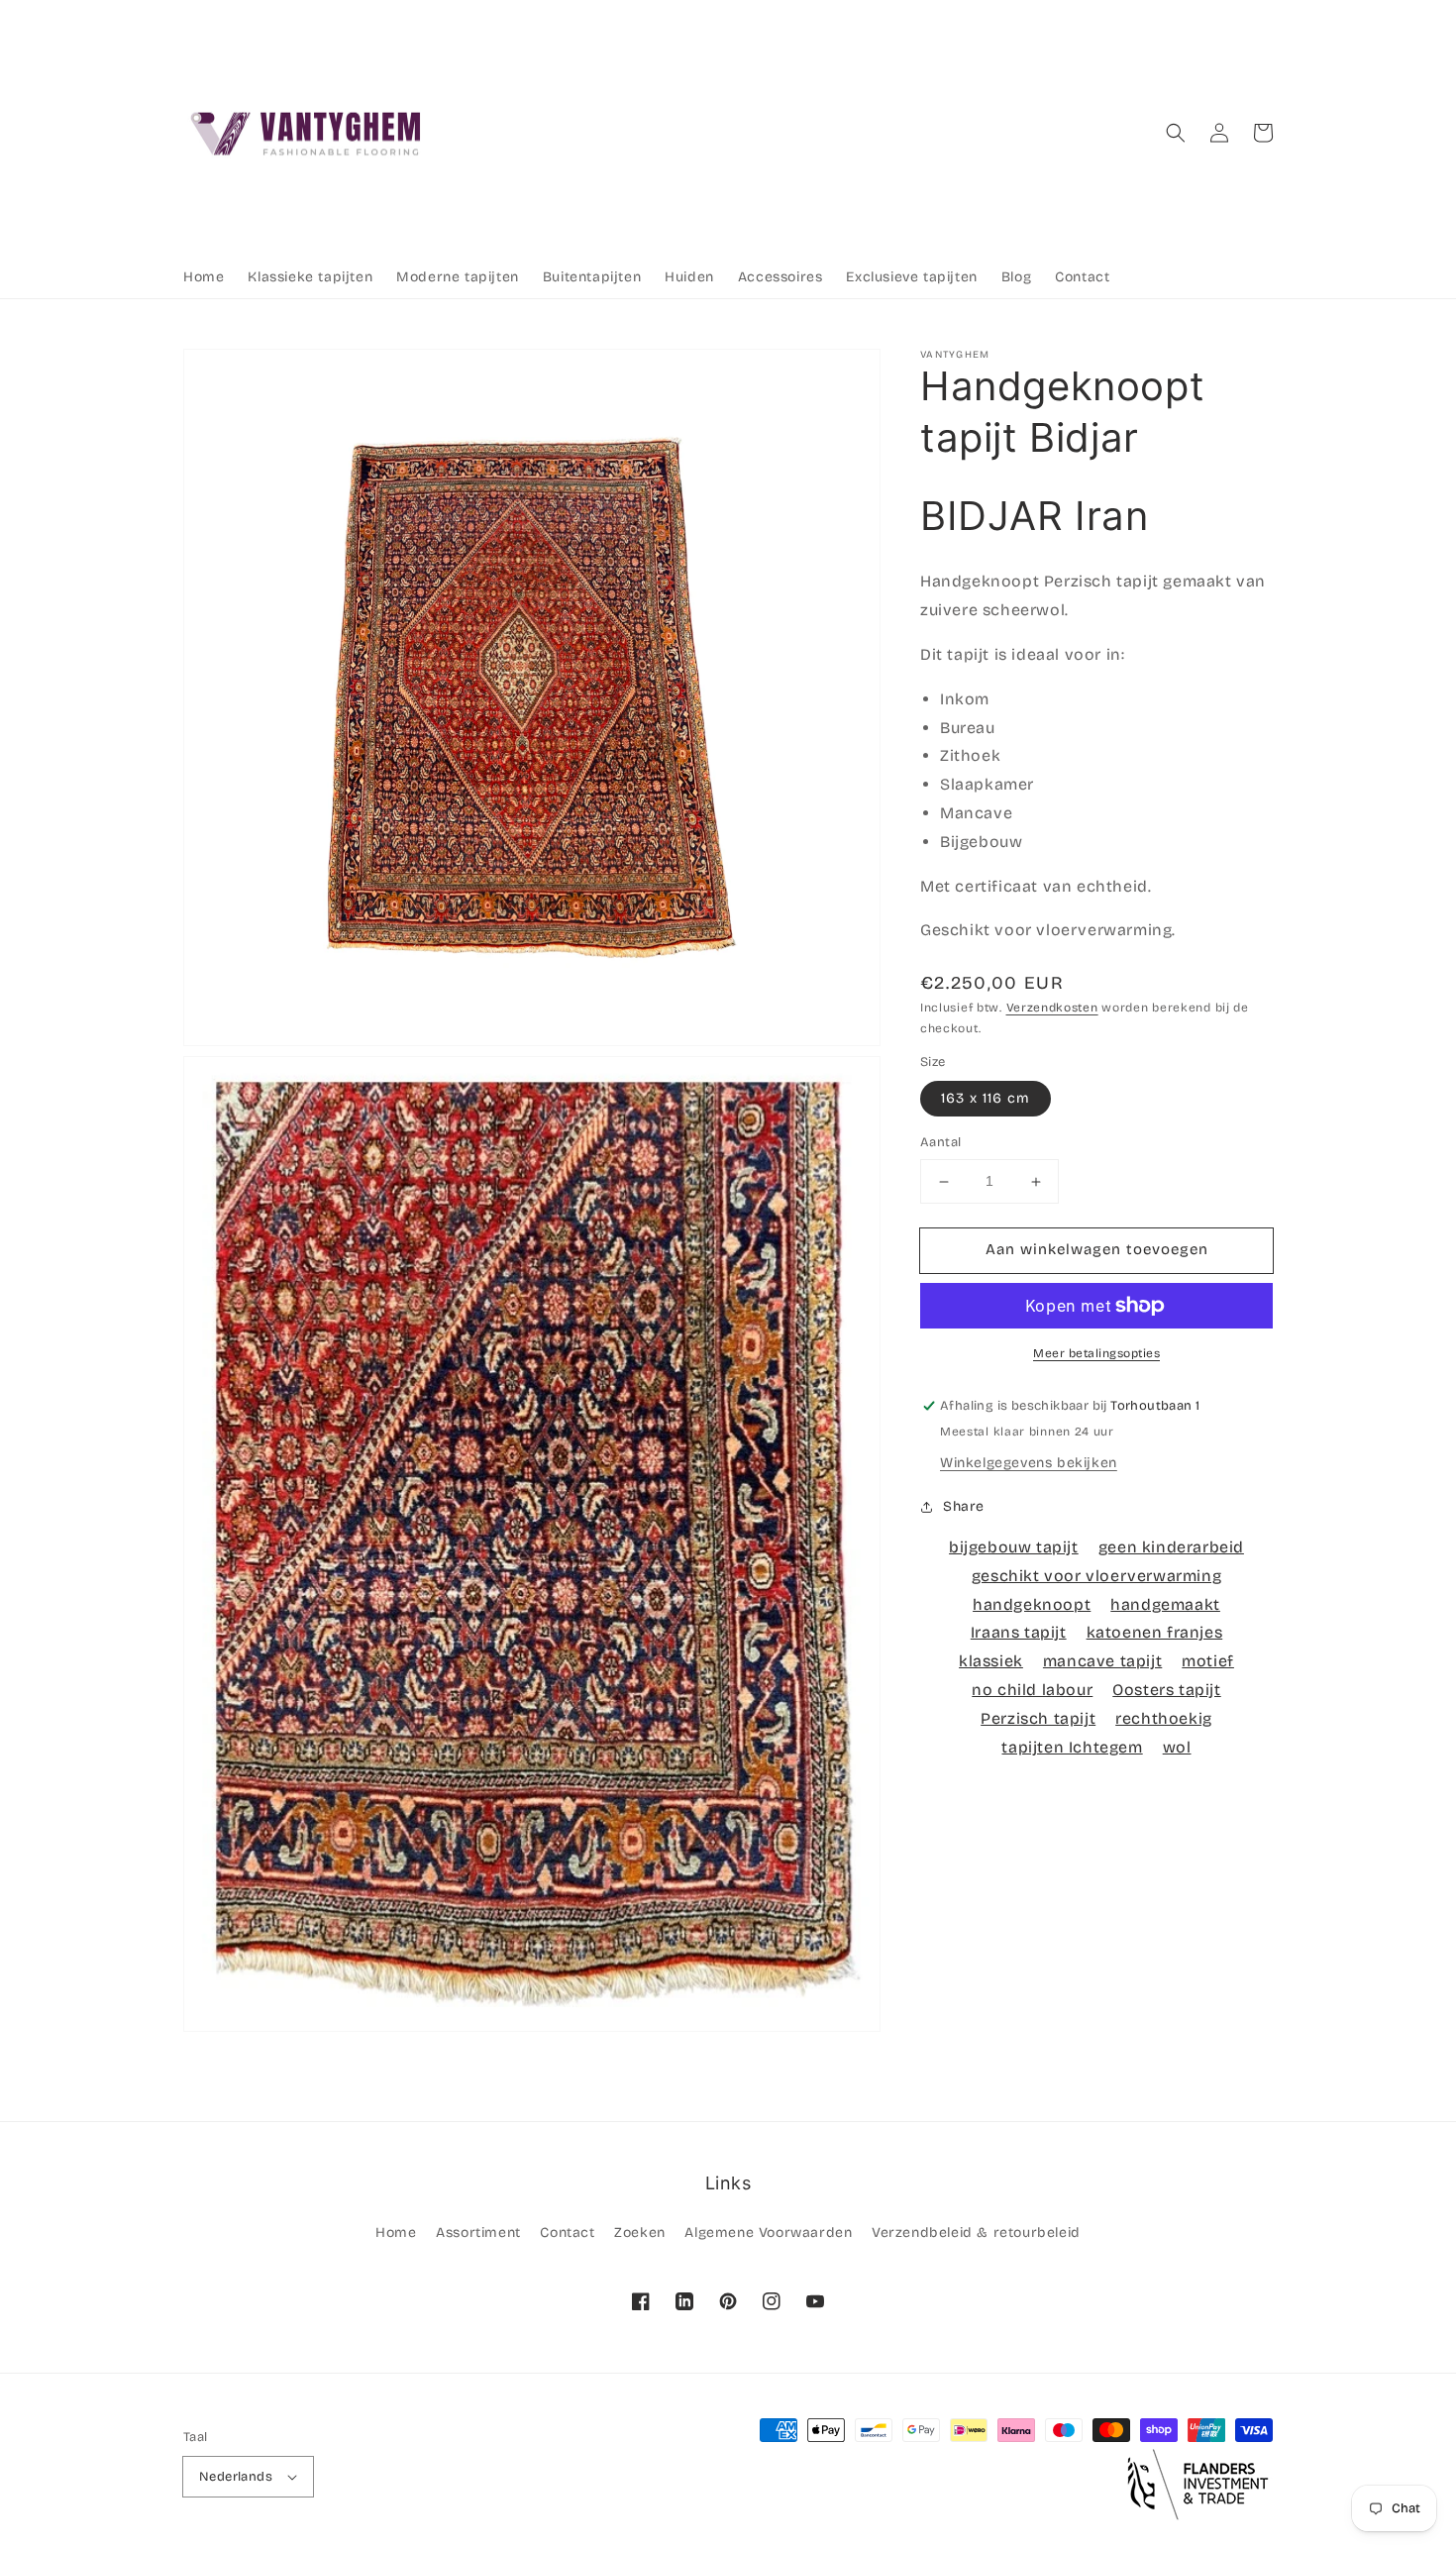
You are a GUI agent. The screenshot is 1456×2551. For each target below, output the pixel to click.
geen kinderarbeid (1171, 1547)
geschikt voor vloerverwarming (1096, 1576)
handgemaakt (1165, 1604)
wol (1177, 1747)
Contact (567, 2232)
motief (1208, 1662)
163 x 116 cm (986, 1099)
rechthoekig (1164, 1718)
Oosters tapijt (1166, 1690)
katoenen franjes (1155, 1633)
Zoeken (640, 2232)
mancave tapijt (1102, 1662)
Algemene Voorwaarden (768, 2232)
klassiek (991, 1662)
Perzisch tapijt (1038, 1718)
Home (396, 2232)
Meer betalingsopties (1096, 1353)
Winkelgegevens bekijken (1029, 1463)
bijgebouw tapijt (1014, 1547)
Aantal (940, 1143)
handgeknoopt (1032, 1604)
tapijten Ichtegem (1072, 1747)
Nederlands (236, 2477)
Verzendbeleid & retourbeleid (976, 2232)
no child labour (1032, 1690)
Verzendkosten (1052, 1009)
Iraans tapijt (1019, 1633)
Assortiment (478, 2232)
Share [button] (964, 1506)
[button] (1176, 133)
